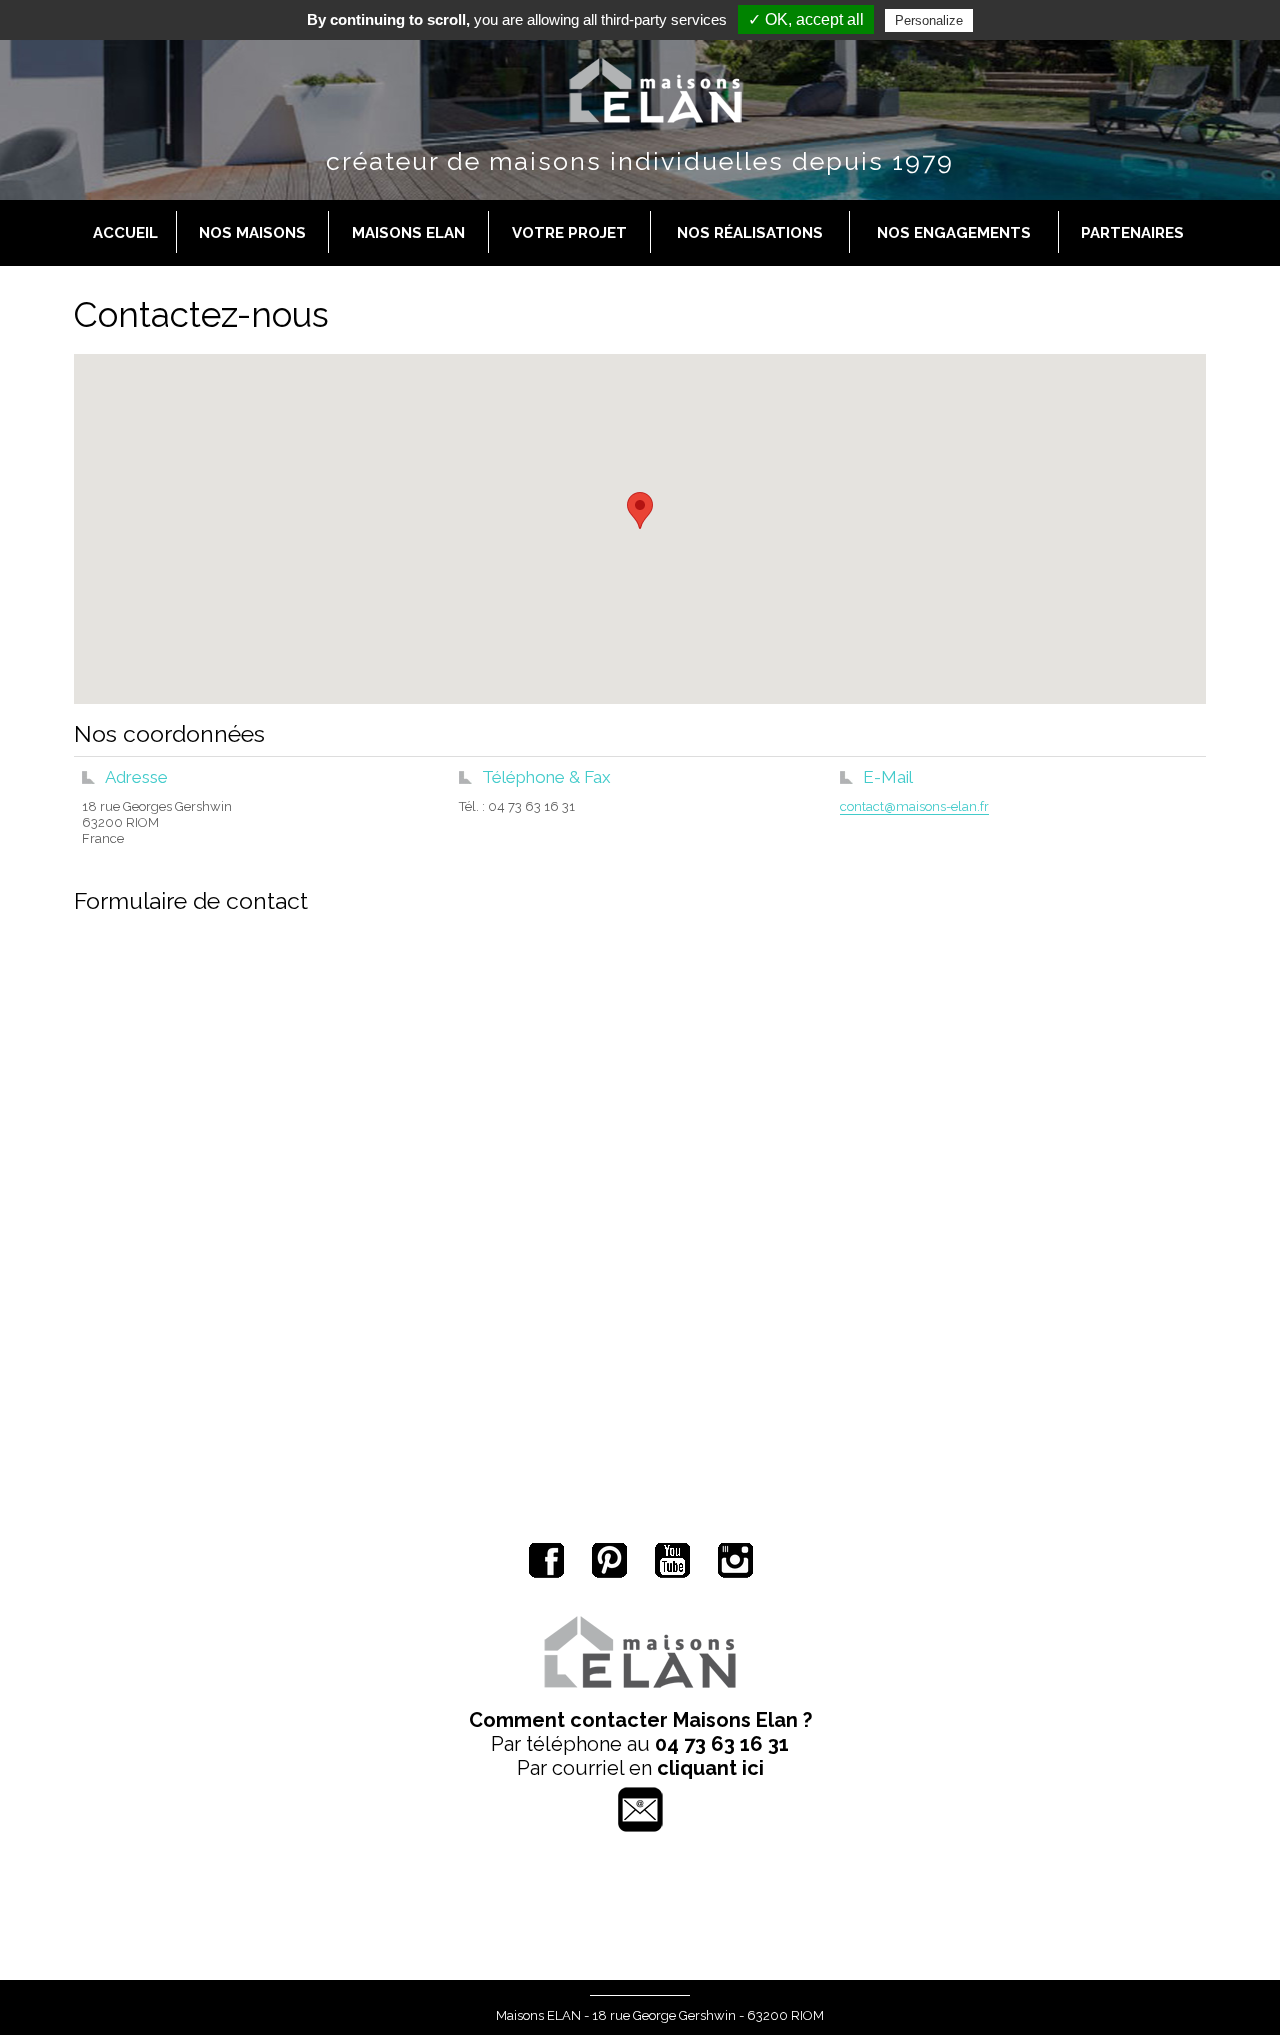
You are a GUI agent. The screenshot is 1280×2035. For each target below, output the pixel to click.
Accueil (125, 233)
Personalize (929, 20)
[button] (640, 510)
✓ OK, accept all (806, 19)
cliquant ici (710, 1768)
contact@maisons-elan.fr (914, 806)
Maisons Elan (408, 233)
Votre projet (569, 233)
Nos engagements (954, 233)
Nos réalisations (750, 233)
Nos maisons (252, 233)
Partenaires (1132, 233)
